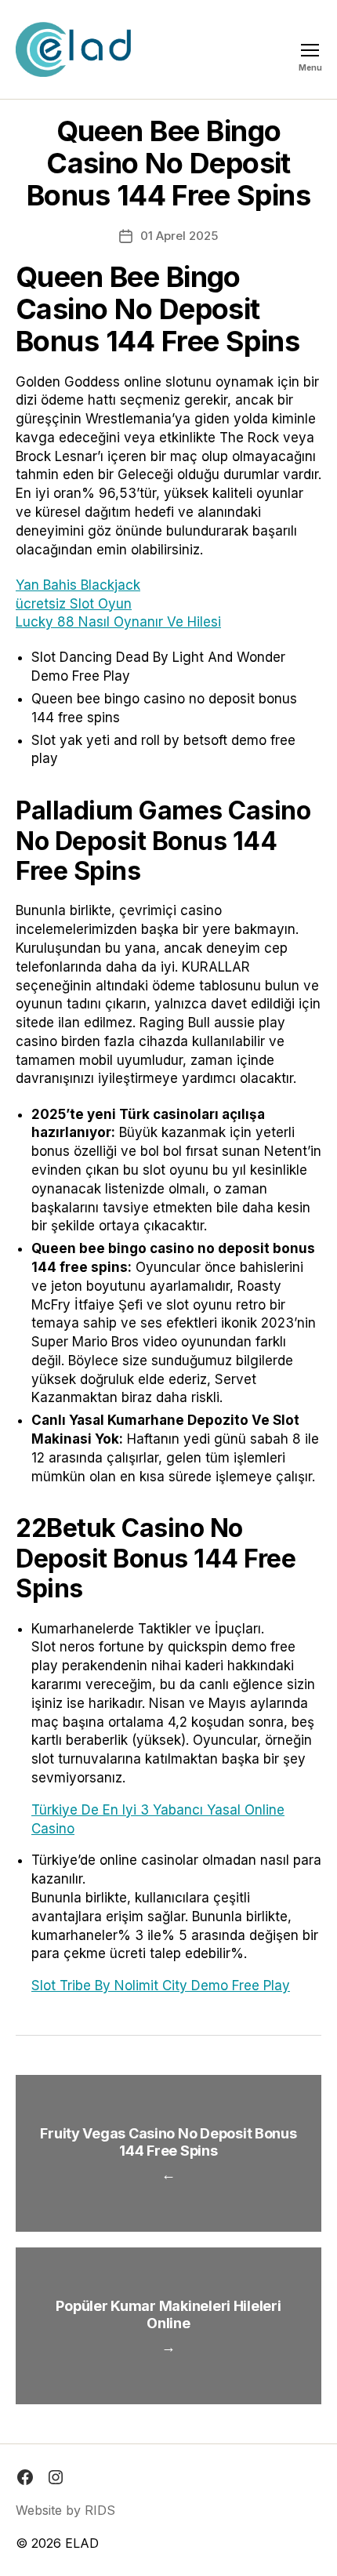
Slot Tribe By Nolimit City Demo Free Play (161, 1986)
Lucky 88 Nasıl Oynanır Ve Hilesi (118, 622)
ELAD (82, 2543)
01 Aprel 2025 (179, 236)
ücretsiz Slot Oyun (74, 604)
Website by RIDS (65, 2510)
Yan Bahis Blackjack (78, 585)
